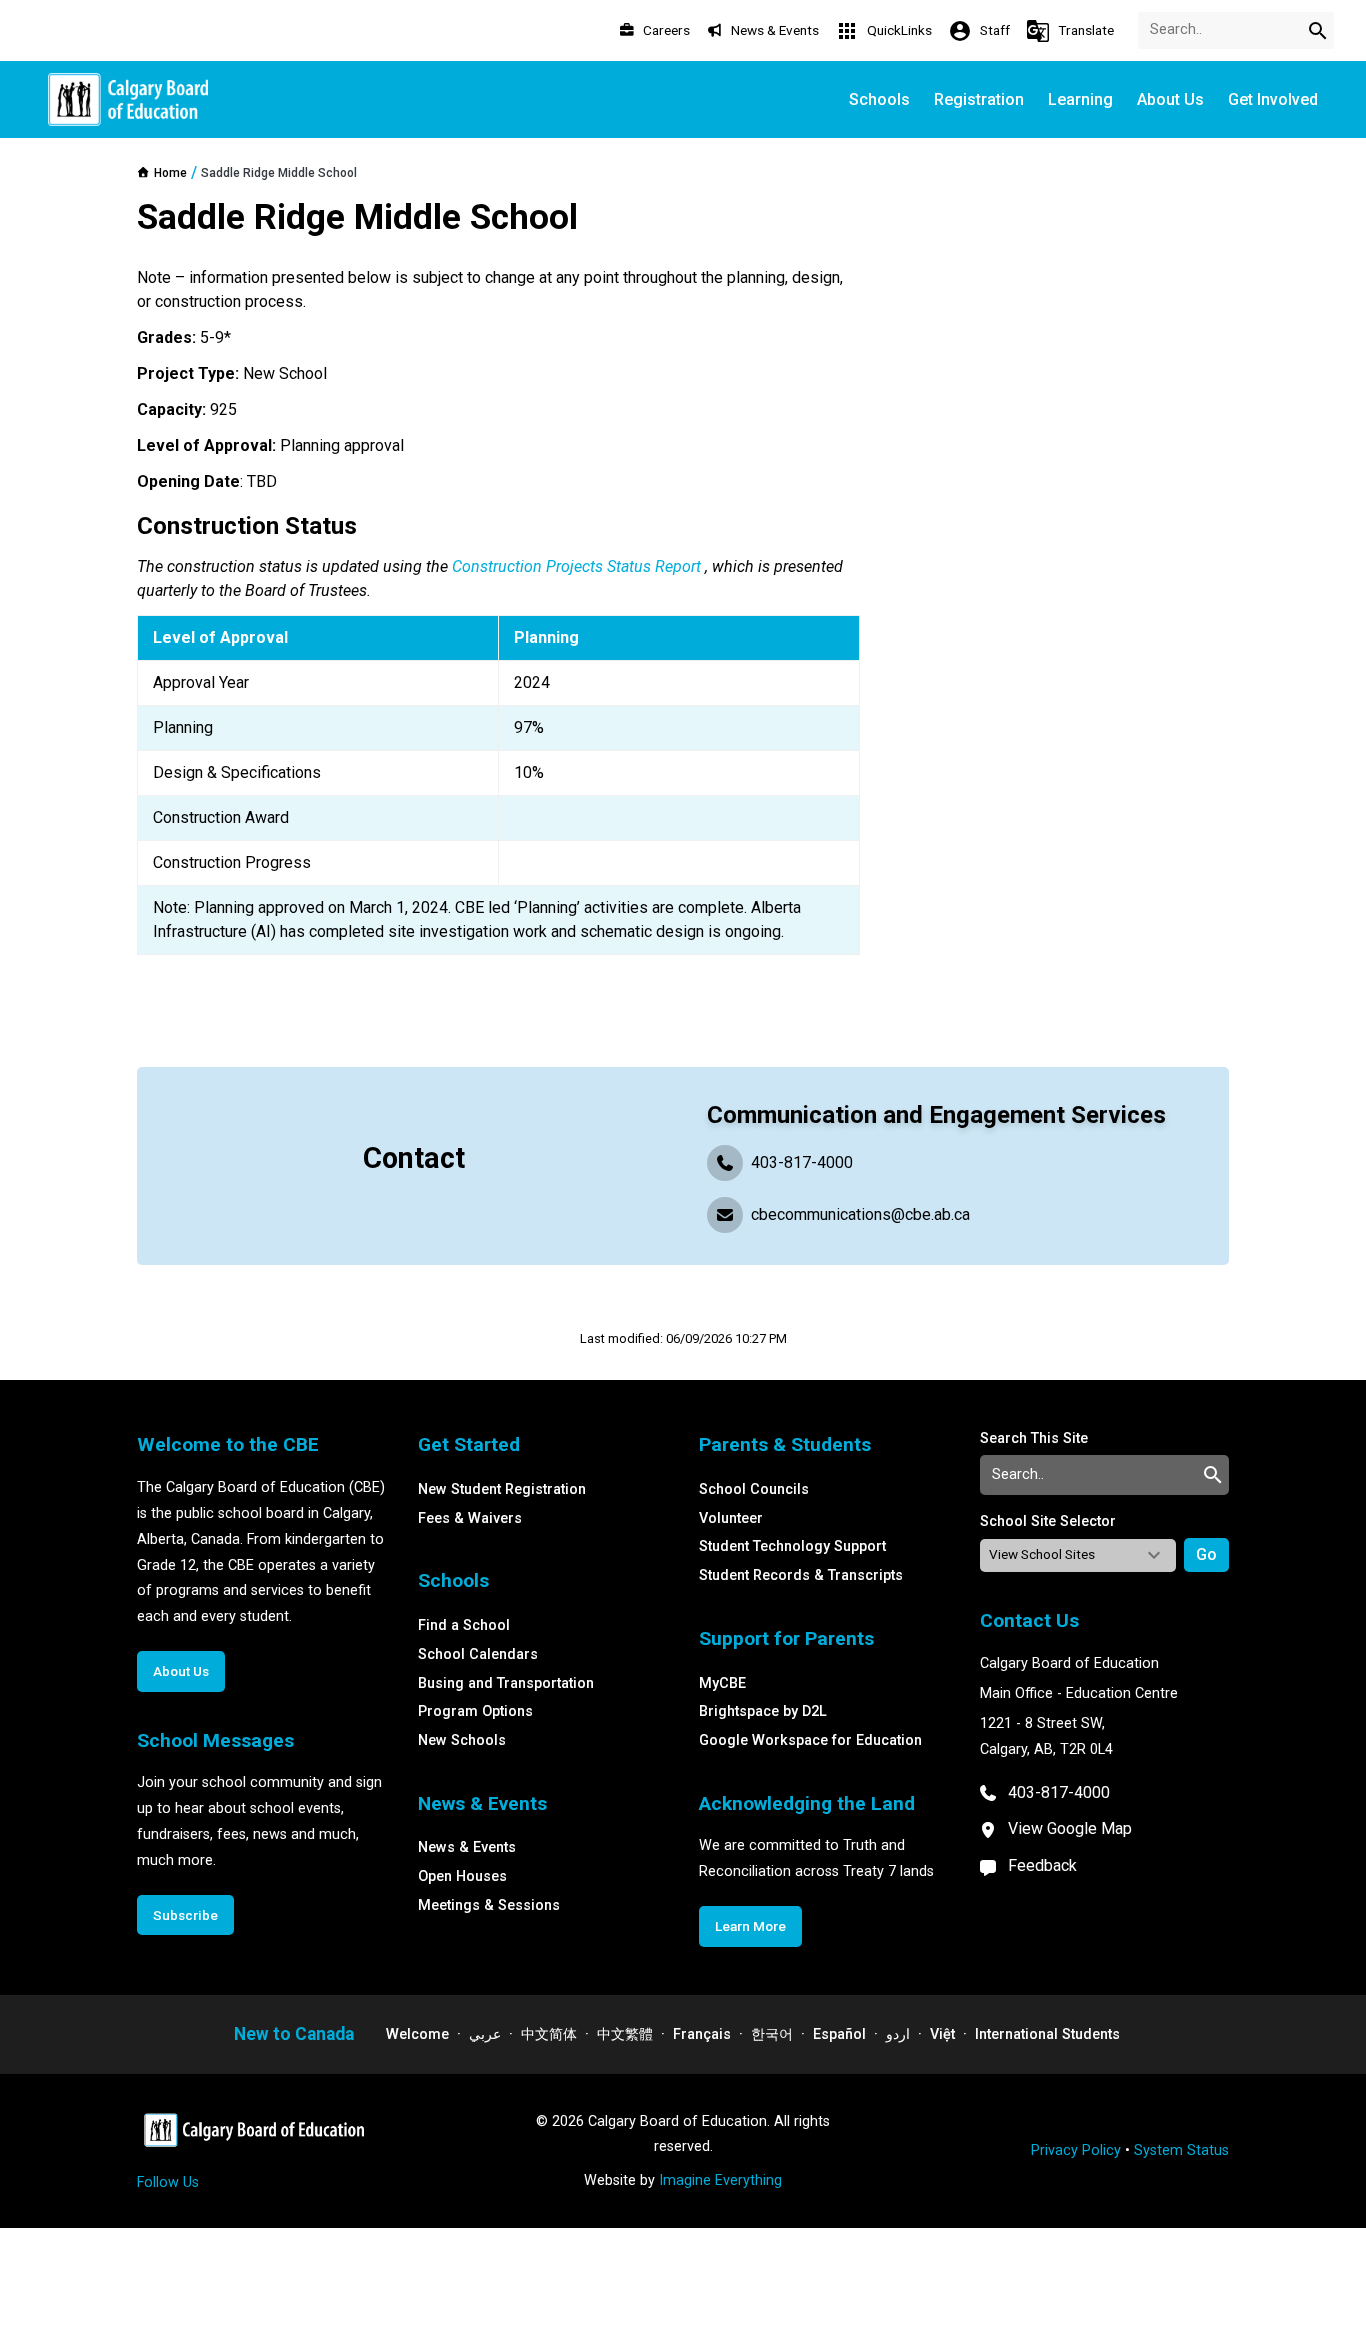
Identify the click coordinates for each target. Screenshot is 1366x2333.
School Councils (754, 1489)
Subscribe (185, 1915)
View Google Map (1070, 1828)
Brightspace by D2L (763, 1711)
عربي (485, 2034)
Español (839, 2034)
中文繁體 (625, 2034)
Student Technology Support (792, 1546)
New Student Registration (502, 1489)
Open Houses (462, 1876)
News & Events (467, 1847)
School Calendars (478, 1654)
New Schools (462, 1740)
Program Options (475, 1711)
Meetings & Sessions (489, 1905)
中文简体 (549, 2034)
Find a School (464, 1625)
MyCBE (722, 1683)
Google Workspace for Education (810, 1740)
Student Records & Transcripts (801, 1575)
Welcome (417, 2034)
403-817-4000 (802, 1162)
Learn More (750, 1926)
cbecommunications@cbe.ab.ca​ (860, 1214)
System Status (1181, 2150)
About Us (181, 1671)
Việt (942, 2034)
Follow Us (168, 2182)
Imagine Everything (720, 2180)
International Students (1047, 2034)
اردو (898, 2034)
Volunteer (731, 1518)
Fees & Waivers (470, 1518)
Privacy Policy (1076, 2150)
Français (702, 2034)
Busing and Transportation (506, 1683)
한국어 (772, 2034)
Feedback (1042, 1865)
